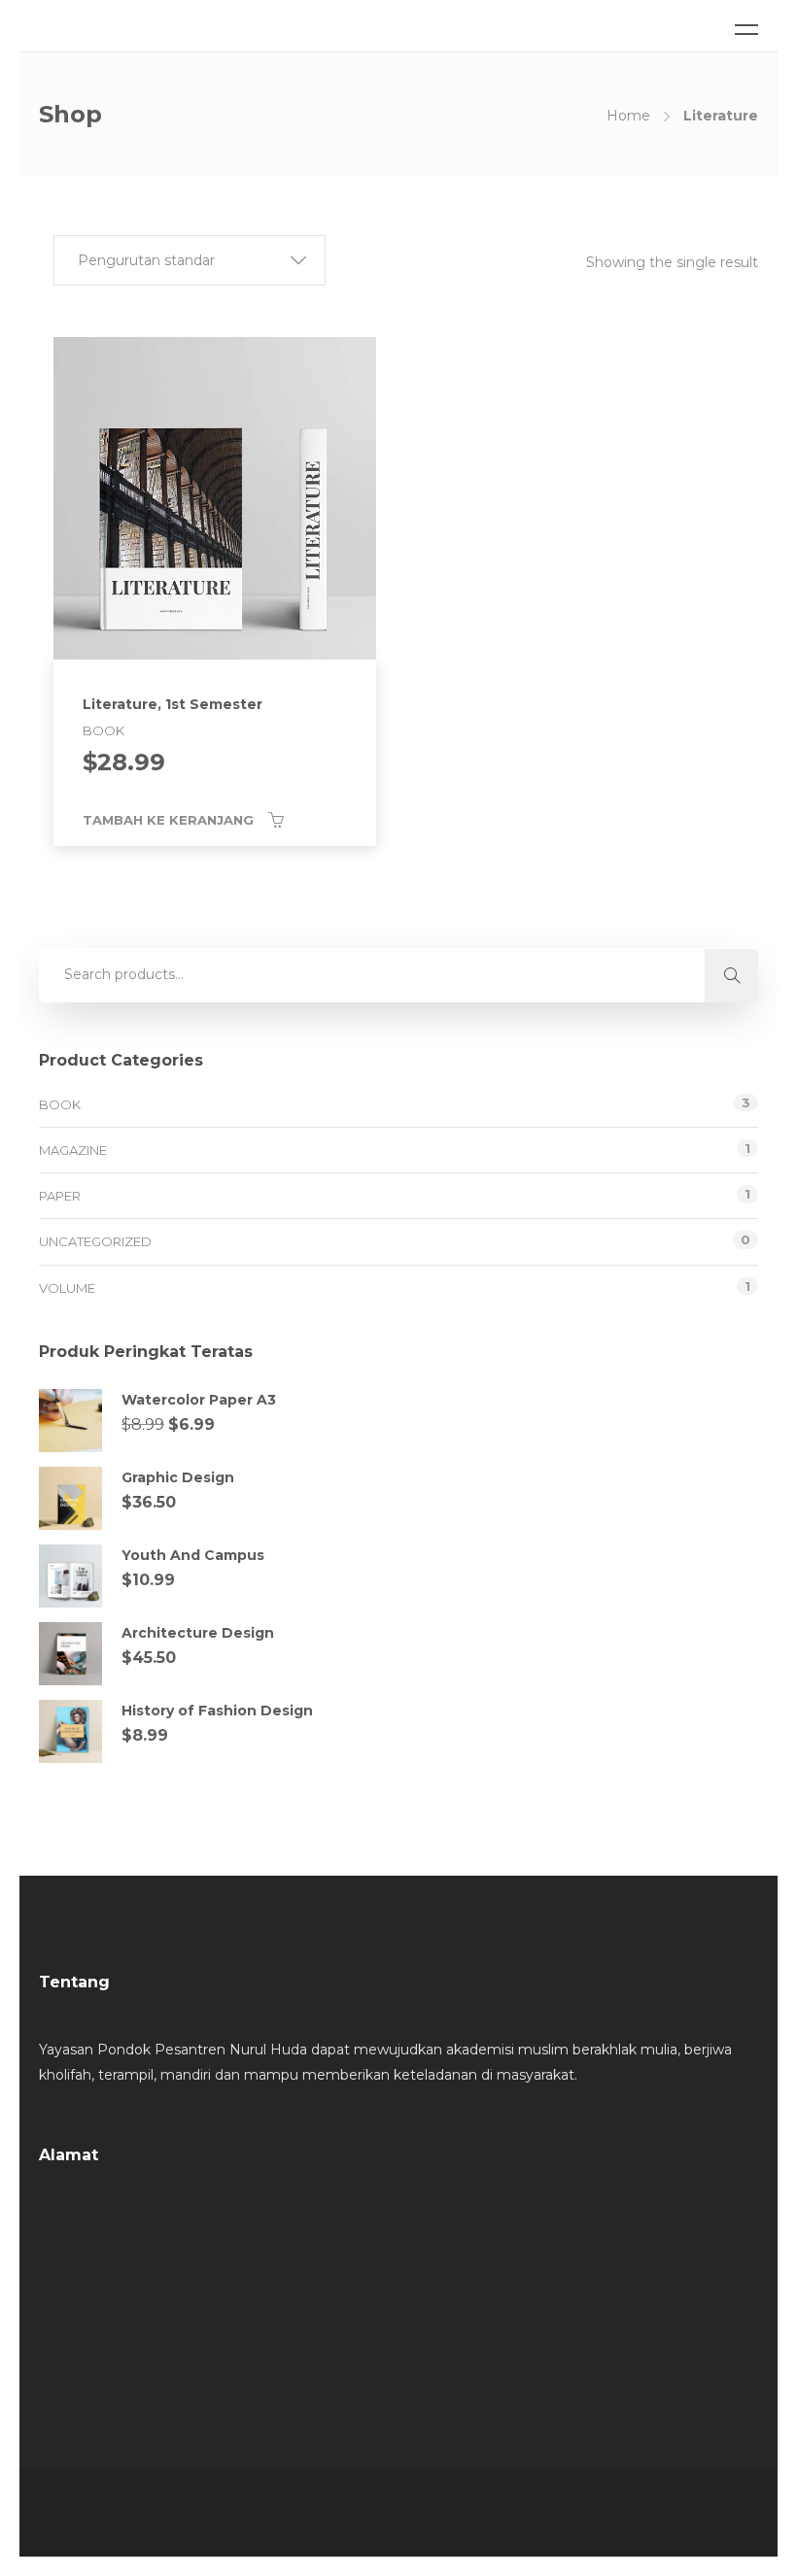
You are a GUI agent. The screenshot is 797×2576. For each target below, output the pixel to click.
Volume (67, 1288)
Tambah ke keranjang (168, 820)
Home (628, 116)
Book (60, 1104)
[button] (190, 260)
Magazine (73, 1150)
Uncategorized (95, 1241)
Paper (60, 1196)
